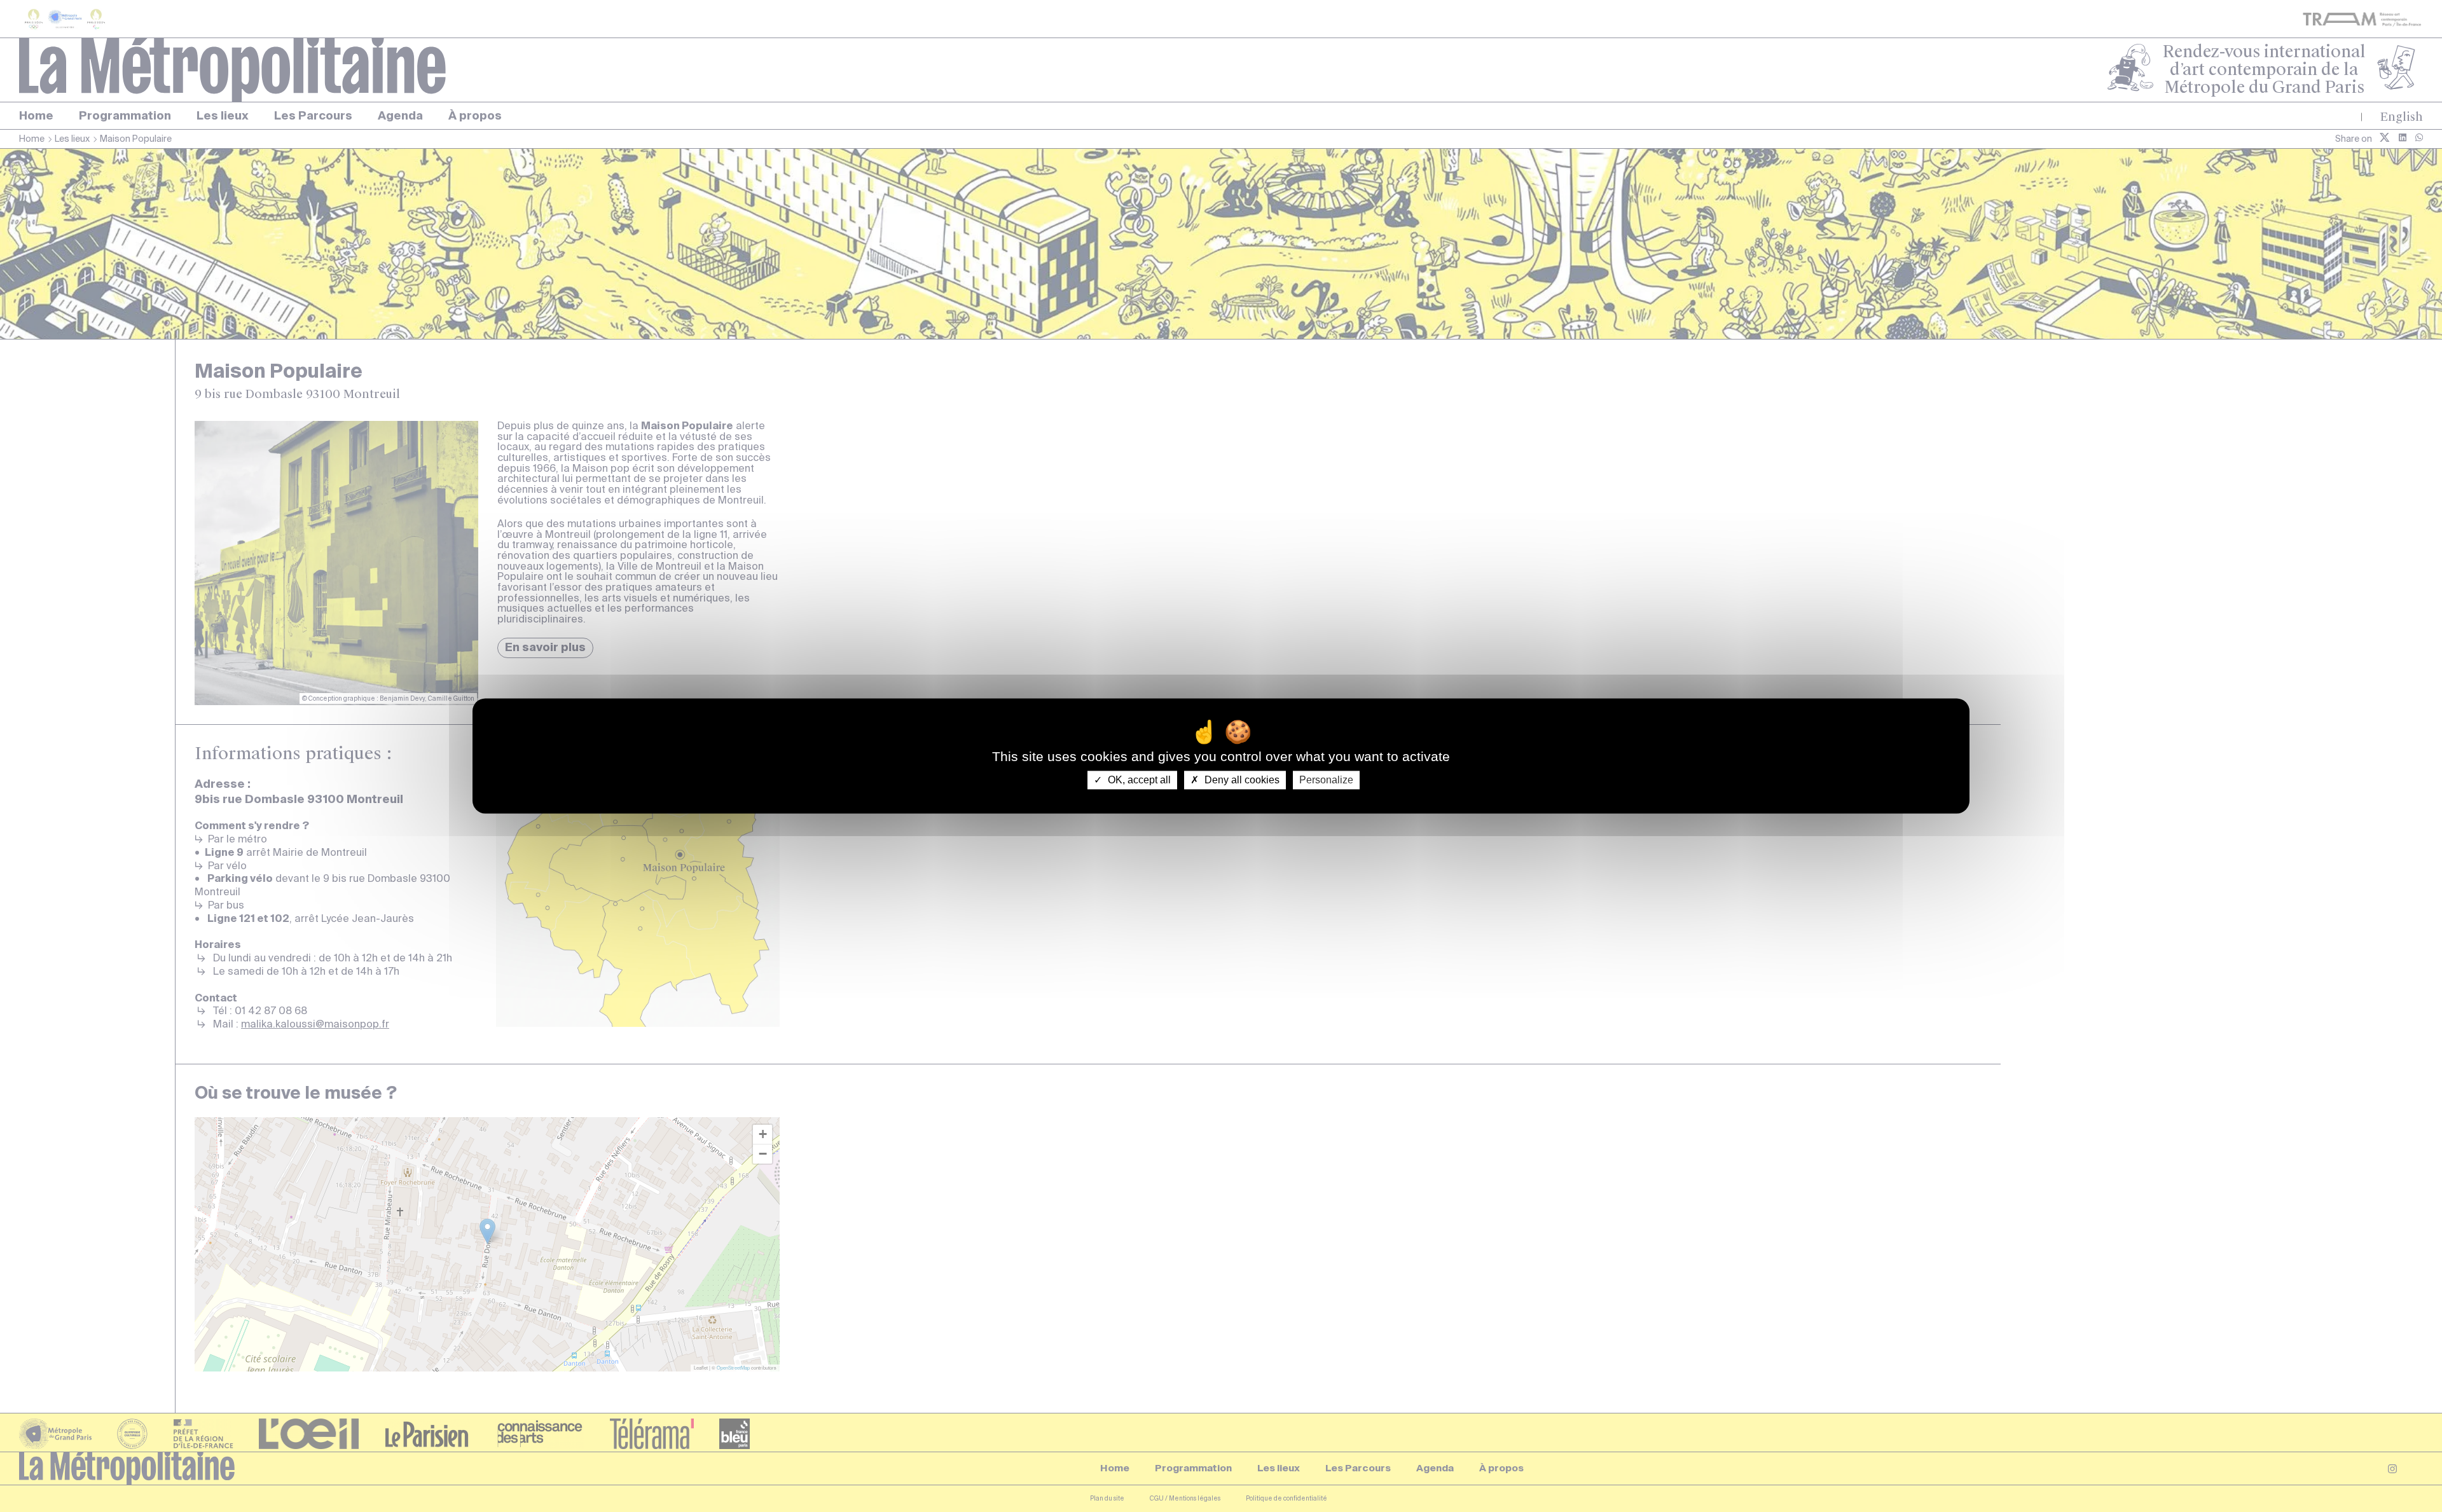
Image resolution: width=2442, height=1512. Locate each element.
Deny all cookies (1241, 780)
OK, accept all (1138, 780)
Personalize (1326, 780)
